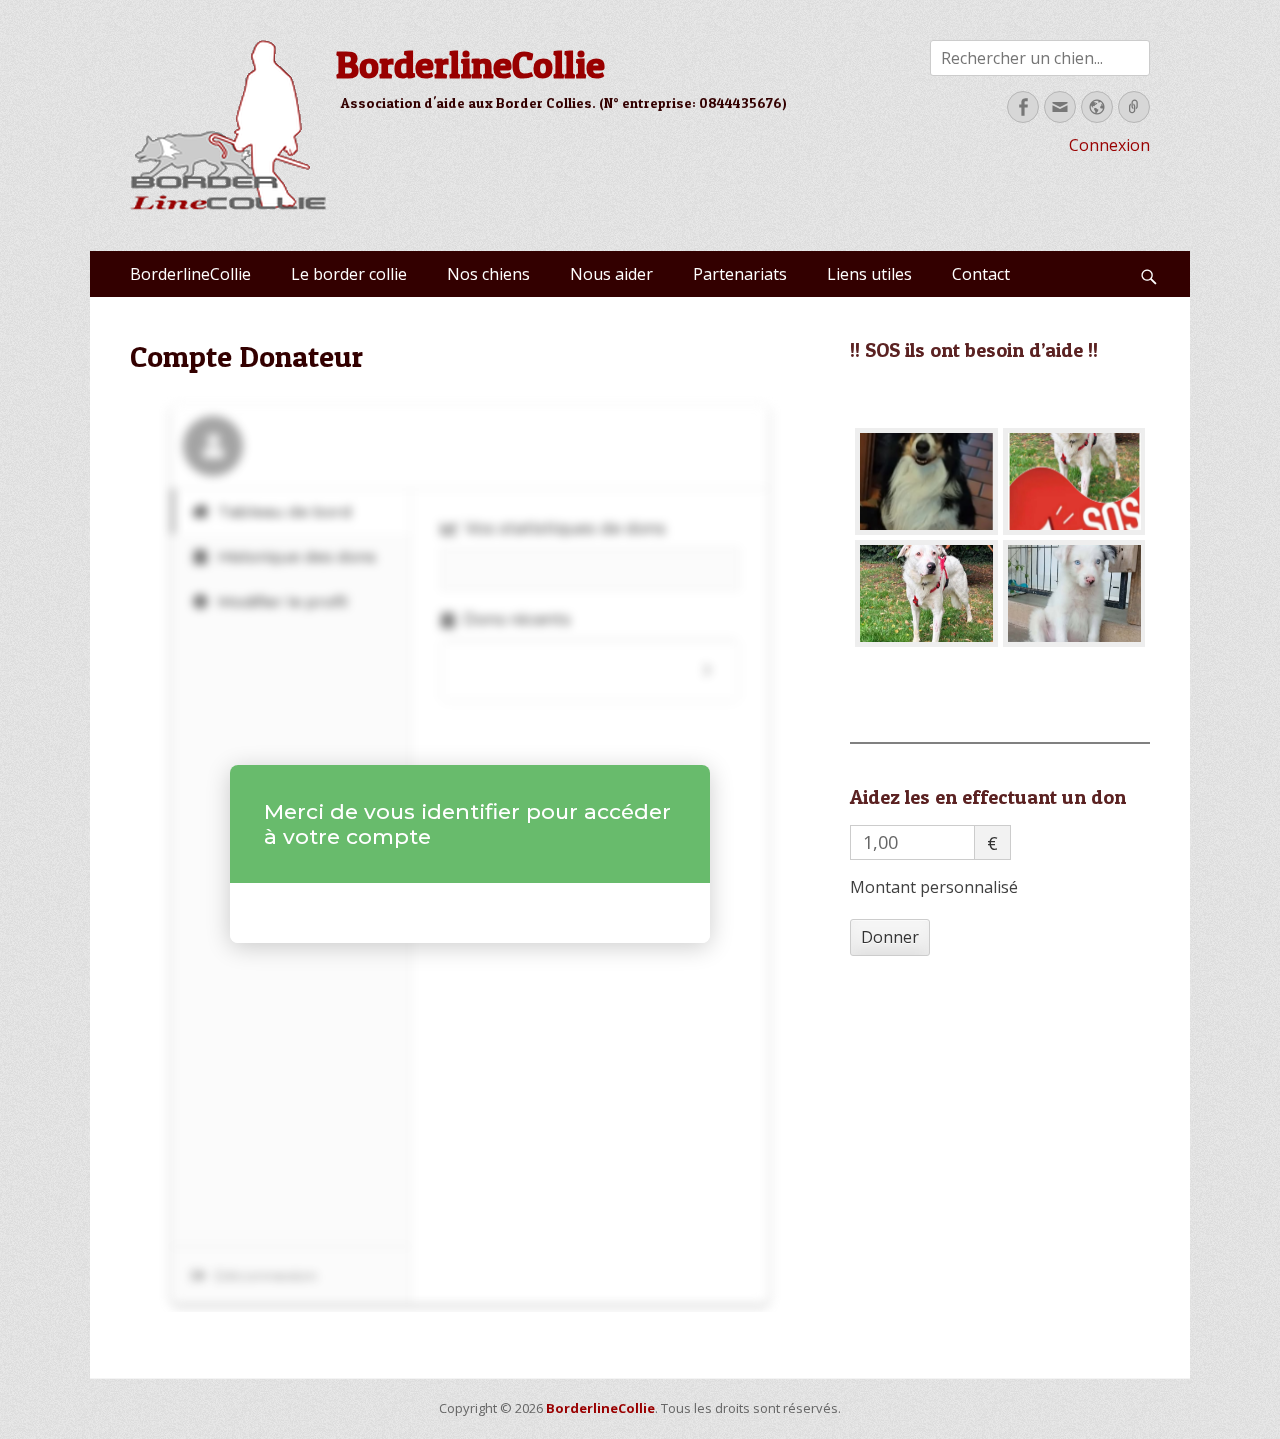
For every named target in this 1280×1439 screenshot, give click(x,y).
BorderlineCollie (470, 64)
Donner (890, 937)
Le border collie (349, 274)
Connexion (1109, 145)
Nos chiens (488, 274)
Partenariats (740, 274)
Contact (981, 274)
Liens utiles (869, 274)
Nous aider (611, 274)
